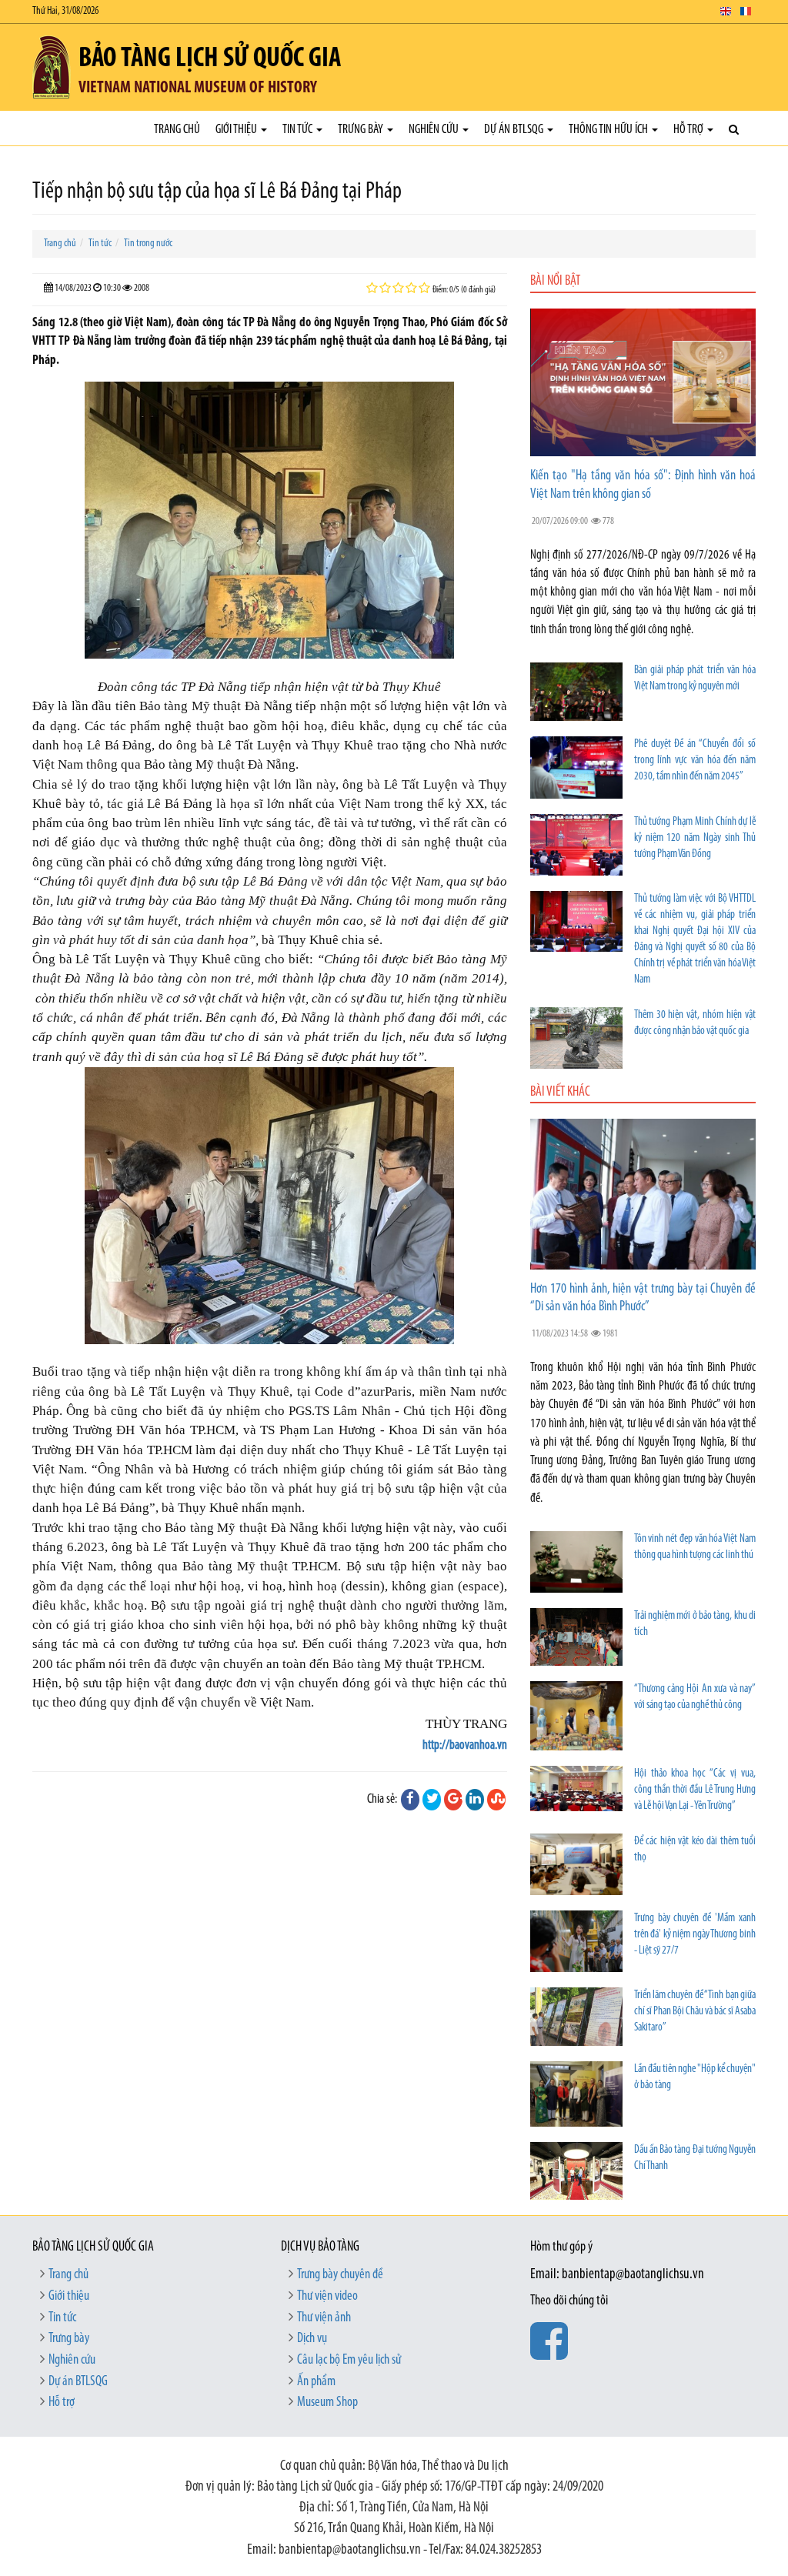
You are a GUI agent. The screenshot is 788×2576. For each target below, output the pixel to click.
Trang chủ (177, 130)
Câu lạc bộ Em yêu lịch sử (349, 2361)
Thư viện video (327, 2297)
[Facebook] (410, 1800)
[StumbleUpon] (496, 1800)
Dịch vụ (312, 2339)
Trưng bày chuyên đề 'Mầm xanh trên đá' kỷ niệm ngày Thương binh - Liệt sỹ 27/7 (695, 1935)
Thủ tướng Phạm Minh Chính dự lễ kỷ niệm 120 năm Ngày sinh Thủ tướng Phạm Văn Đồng (695, 838)
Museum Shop (327, 2403)
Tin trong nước (148, 244)
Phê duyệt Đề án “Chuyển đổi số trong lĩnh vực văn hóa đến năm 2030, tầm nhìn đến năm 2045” (695, 761)
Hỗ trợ (689, 130)
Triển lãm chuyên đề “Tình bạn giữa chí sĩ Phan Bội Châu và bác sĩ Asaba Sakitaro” (695, 2012)
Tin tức (299, 130)
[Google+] (453, 1800)
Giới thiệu (237, 130)
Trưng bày (362, 130)
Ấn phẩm (316, 2382)
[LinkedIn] (475, 1800)
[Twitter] (432, 1800)
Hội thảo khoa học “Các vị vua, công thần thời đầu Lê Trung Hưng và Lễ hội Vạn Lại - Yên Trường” (695, 1790)
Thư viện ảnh (324, 2318)
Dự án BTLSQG (515, 130)
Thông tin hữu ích (609, 130)
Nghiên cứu (435, 130)
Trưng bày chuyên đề (340, 2275)
